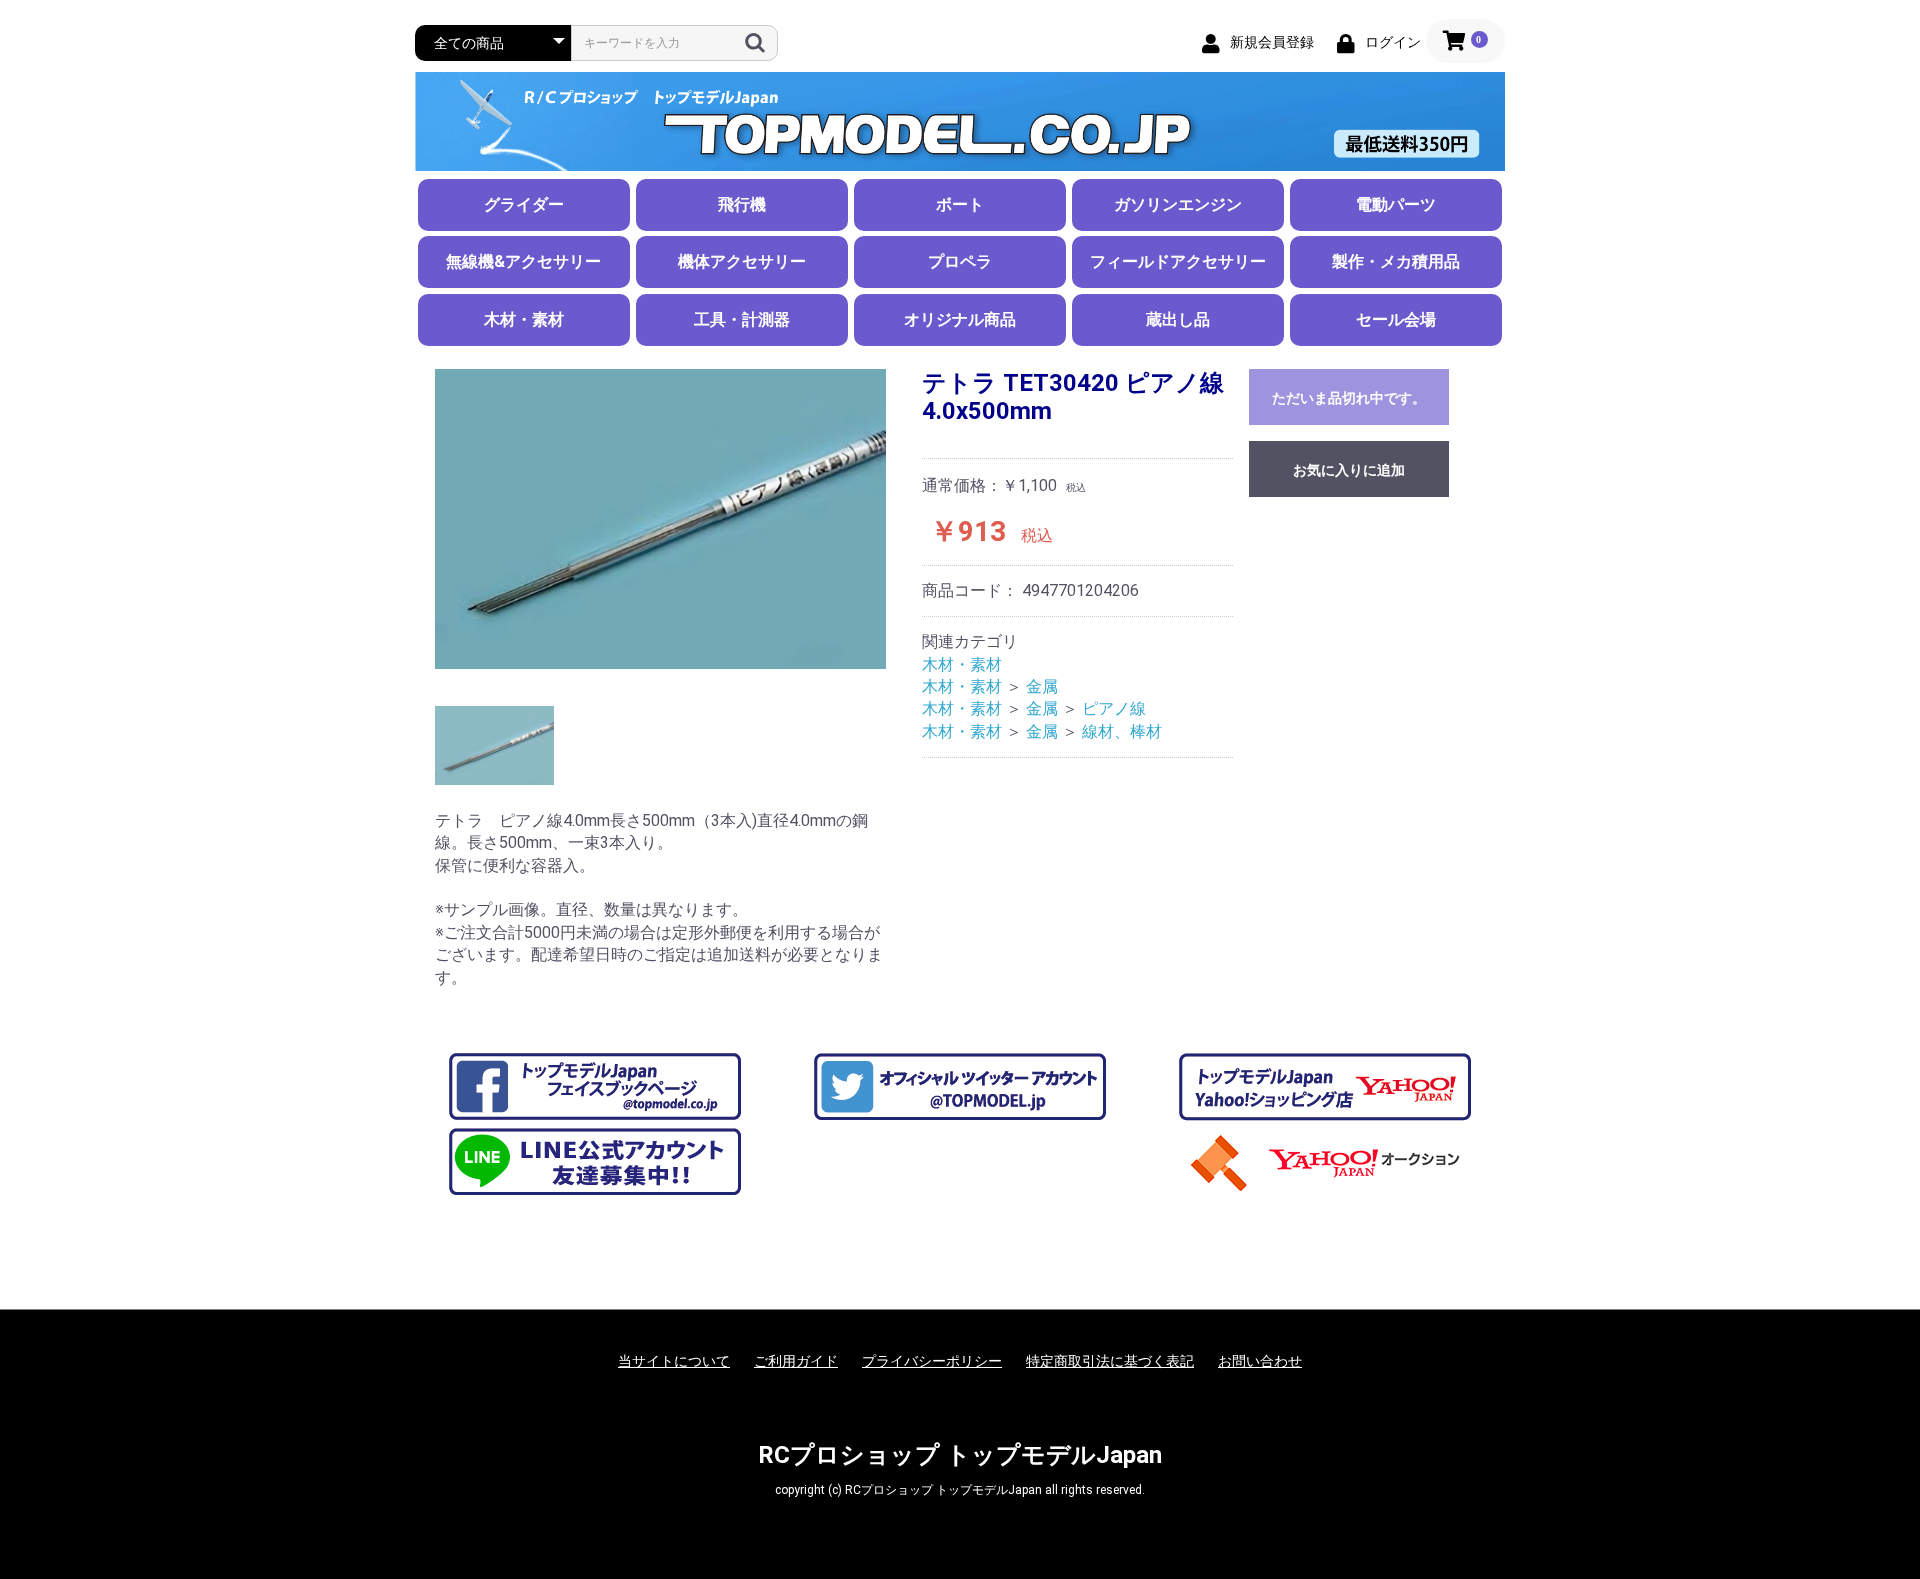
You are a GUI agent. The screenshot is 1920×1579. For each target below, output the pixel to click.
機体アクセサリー (742, 261)
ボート (960, 204)
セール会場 (1396, 319)
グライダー (524, 204)
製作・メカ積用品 (1396, 261)
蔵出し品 (1178, 319)
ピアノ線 (1114, 708)
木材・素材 (524, 319)
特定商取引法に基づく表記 (1110, 1361)
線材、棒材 (1122, 731)
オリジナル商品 (960, 319)
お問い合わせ (1260, 1361)
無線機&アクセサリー (523, 261)
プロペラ (960, 261)
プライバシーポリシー (932, 1361)
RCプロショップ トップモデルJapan (960, 1455)
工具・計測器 (742, 319)
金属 (1042, 686)
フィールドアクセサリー (1178, 261)
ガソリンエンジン (1178, 204)
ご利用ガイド (796, 1361)
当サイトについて (674, 1361)
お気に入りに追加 (1349, 470)
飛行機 (742, 204)
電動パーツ (1396, 204)
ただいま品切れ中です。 (1349, 398)
